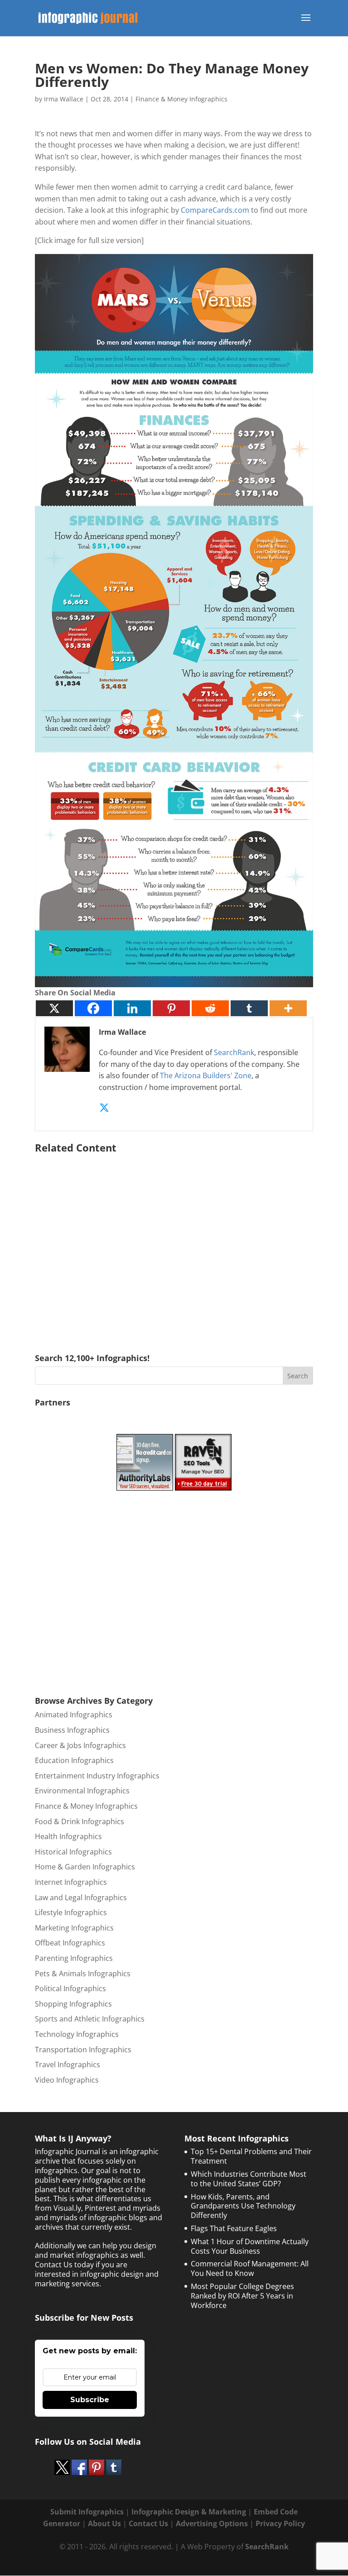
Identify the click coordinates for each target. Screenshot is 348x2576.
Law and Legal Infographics (81, 1897)
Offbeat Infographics (70, 1943)
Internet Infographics (71, 1882)
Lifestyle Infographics (71, 1912)
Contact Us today (64, 2265)
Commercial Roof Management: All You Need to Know (250, 2268)
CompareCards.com (215, 210)
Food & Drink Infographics (80, 1821)
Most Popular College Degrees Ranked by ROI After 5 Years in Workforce (242, 2296)
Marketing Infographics (74, 1928)
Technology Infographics (77, 2034)
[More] (288, 1008)
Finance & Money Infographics (181, 99)
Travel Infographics (68, 2065)
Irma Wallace (64, 99)
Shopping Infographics (73, 2004)
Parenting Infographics (74, 1958)
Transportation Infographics (83, 2050)
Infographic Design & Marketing (189, 2512)
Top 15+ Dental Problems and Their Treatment (251, 2156)
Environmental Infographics (82, 1791)
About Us (104, 2523)
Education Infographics (74, 1760)
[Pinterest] (171, 1008)
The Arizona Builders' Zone (206, 1075)
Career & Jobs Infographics (80, 1745)
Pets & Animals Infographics (83, 1974)
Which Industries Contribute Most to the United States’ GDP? (249, 2179)
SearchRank (234, 1052)
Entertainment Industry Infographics (97, 1776)
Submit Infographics (87, 2512)
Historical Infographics (73, 1852)
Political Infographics (70, 1988)
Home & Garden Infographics (85, 1867)
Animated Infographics (74, 1715)
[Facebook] (93, 1008)
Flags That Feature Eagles (234, 2228)
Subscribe (90, 2400)
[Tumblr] (249, 1008)
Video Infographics (67, 2080)
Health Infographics (68, 1836)
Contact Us (148, 2523)
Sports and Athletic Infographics (90, 2019)
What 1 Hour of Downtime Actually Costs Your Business (250, 2246)
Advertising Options (212, 2523)
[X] (54, 1008)
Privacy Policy (280, 2523)
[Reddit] (210, 1008)
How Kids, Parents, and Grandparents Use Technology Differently (243, 2206)
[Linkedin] (132, 1008)
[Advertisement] (174, 1240)
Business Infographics (72, 1730)
